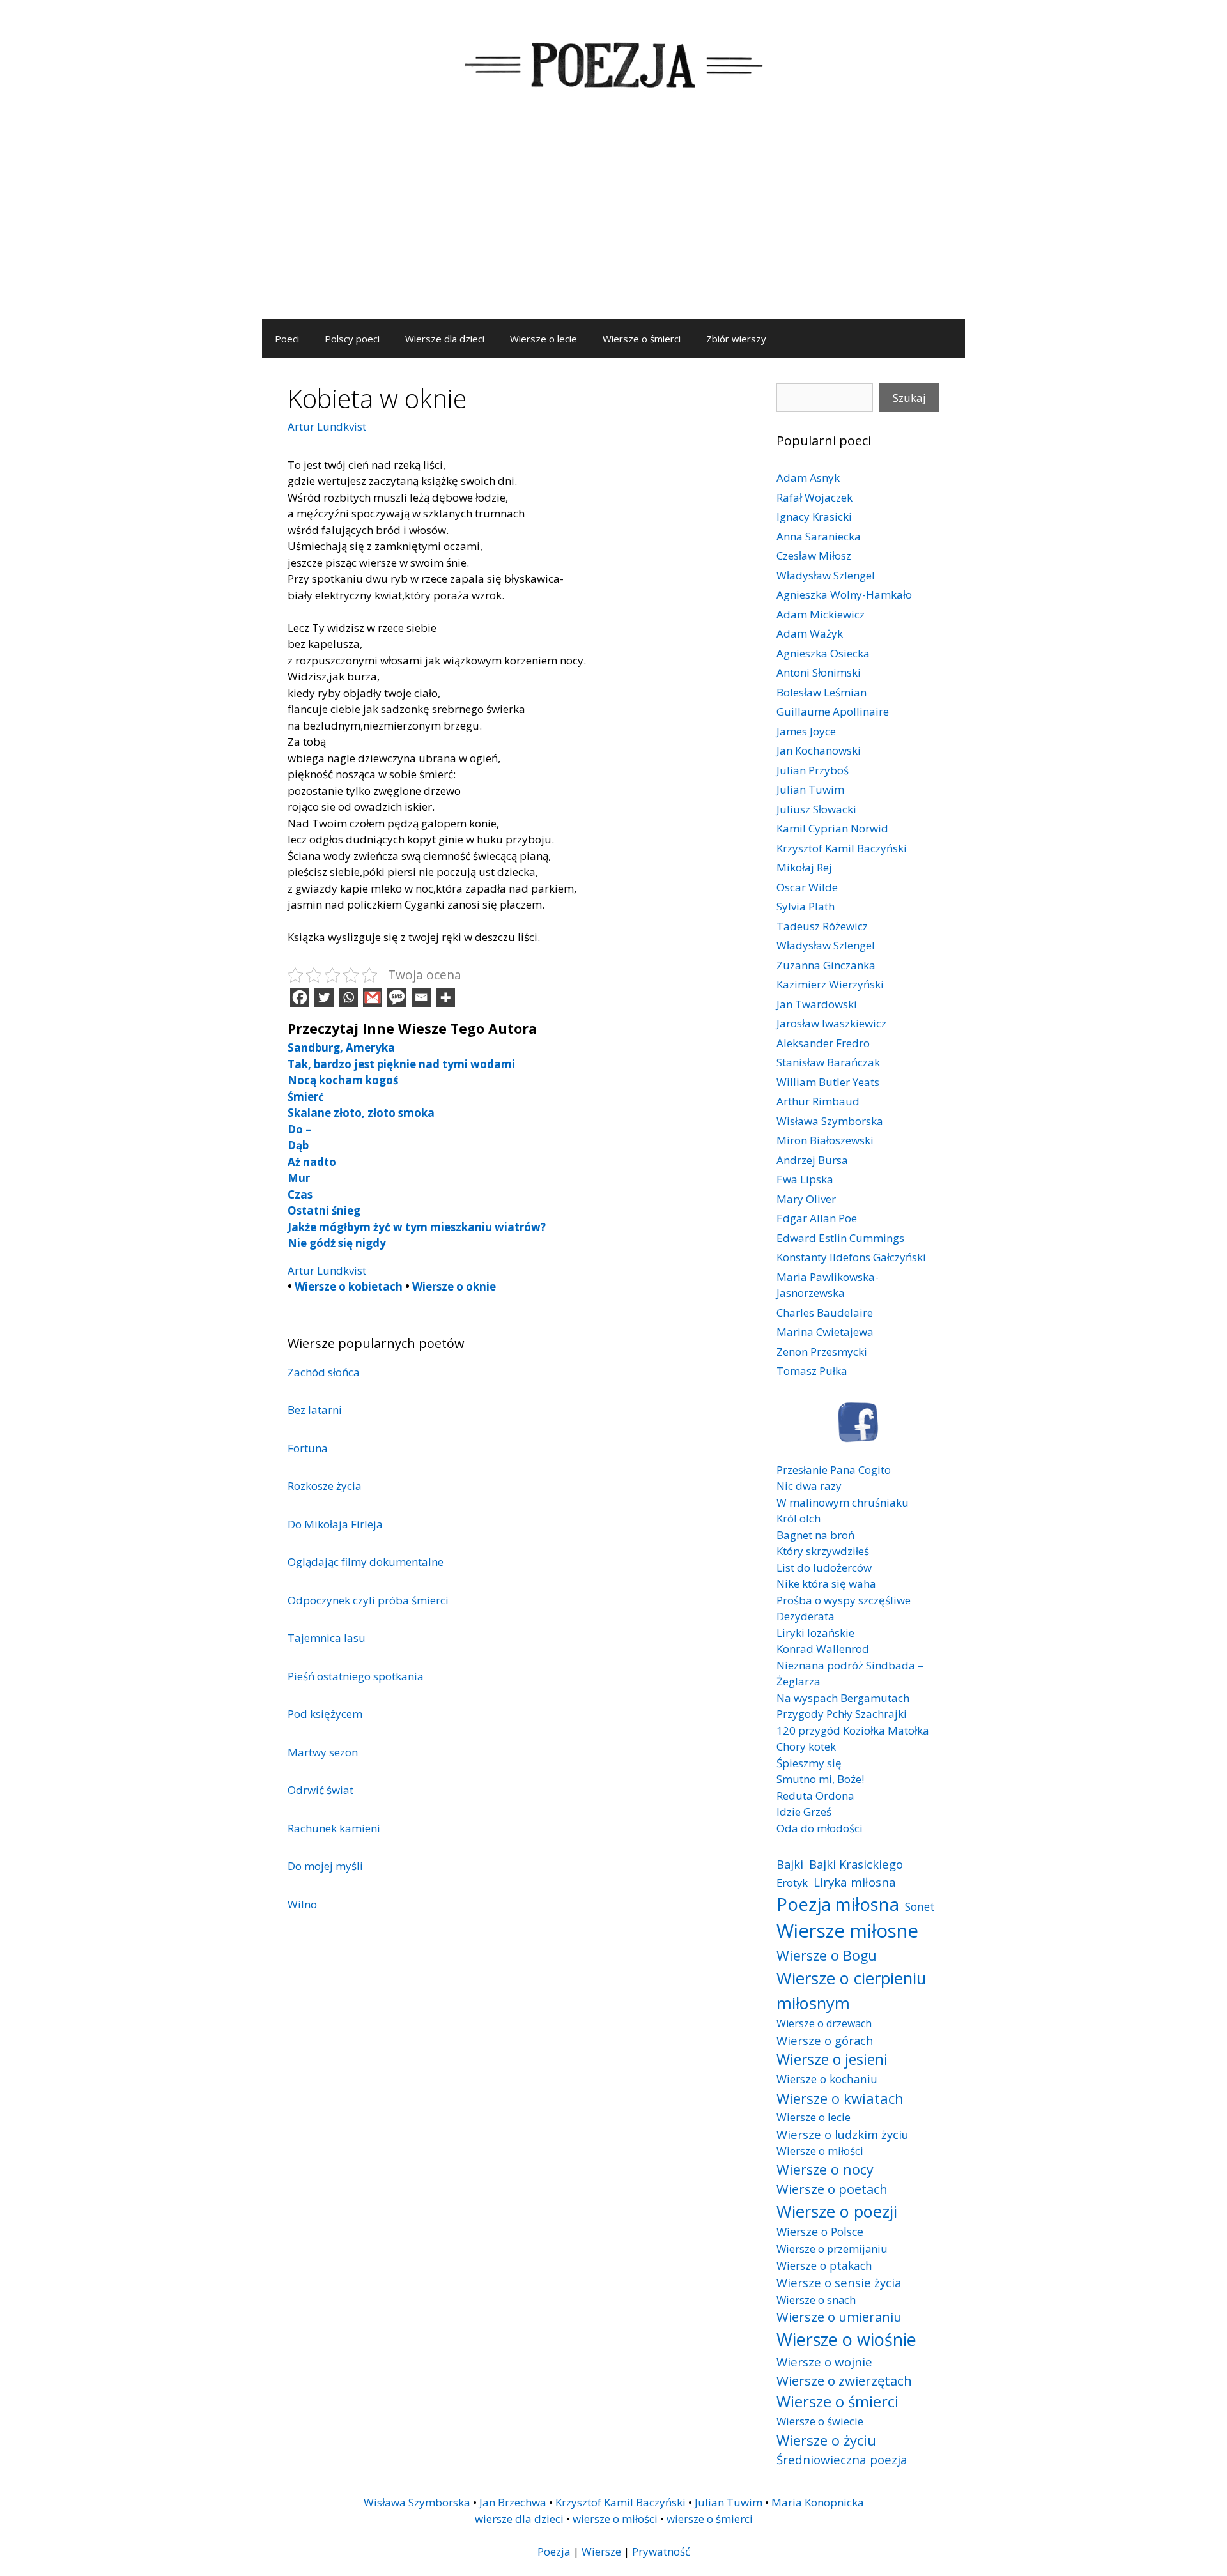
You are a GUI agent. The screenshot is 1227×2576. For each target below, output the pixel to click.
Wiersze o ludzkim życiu (843, 2134)
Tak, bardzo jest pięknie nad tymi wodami (401, 1064)
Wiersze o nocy (825, 2169)
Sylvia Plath (806, 906)
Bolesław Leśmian (822, 692)
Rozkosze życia (325, 1486)
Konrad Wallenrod (823, 1649)
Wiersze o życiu (826, 2440)
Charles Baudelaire (825, 1313)
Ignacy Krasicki (814, 517)
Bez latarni (315, 1410)
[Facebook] (300, 997)
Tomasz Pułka (812, 1371)
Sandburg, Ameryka (341, 1047)
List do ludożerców (824, 1568)
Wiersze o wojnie (824, 2362)
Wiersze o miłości (820, 2151)
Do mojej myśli (325, 1866)
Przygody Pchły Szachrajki (842, 1714)
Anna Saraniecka (819, 536)
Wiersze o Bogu (827, 1955)
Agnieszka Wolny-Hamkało (844, 594)
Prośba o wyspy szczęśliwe (844, 1600)
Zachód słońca (324, 1372)
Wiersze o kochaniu (827, 2079)
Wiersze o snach (816, 2300)
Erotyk (792, 1882)
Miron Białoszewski (825, 1140)
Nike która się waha (826, 1583)
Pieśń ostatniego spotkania (356, 1676)
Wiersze (601, 2551)
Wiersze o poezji (837, 2211)
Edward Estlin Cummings (840, 1238)
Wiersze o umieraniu (839, 2317)
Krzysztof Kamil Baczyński (842, 848)
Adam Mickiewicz (821, 614)
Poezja (554, 2551)
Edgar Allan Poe (817, 1218)
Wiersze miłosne (847, 1931)
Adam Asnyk (808, 478)
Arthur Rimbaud (818, 1101)
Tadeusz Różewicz (822, 926)
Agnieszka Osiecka (823, 653)
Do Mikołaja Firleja (335, 1524)
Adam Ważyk (810, 633)
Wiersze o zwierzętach (844, 2380)
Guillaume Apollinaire (833, 711)
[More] (445, 997)
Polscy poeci (352, 339)
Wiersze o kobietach (349, 1286)
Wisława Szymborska (830, 1121)
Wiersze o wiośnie (846, 2339)
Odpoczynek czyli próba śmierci (368, 1600)
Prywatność (661, 2551)
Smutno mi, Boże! (820, 1779)
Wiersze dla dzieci (445, 339)
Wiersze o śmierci (642, 339)
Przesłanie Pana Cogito (834, 1470)
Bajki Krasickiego (856, 1864)
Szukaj (909, 398)
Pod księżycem (325, 1714)
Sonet (920, 1906)
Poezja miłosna (838, 1904)
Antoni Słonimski (819, 672)
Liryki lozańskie (815, 1633)
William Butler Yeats (828, 1082)
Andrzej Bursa (812, 1160)
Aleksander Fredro (823, 1043)
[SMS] (397, 997)
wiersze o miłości (615, 2519)
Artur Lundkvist (327, 426)
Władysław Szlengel (826, 575)
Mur (299, 1178)
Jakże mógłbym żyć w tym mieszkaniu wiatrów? (417, 1227)
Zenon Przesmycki (822, 1352)
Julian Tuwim (810, 789)
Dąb (298, 1145)
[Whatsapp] (348, 997)
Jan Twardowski (817, 1004)
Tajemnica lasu (327, 1638)
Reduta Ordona (815, 1796)
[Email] (421, 997)
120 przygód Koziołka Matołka (853, 1730)
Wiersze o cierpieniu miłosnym (851, 1990)
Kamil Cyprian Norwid (832, 828)
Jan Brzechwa (513, 2502)
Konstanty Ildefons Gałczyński (851, 1257)
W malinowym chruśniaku (843, 1502)
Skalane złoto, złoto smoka (361, 1113)
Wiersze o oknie (454, 1286)
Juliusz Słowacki (816, 809)
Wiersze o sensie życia (839, 2282)
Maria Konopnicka (818, 2502)
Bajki (790, 1864)
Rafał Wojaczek (814, 497)
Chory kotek (806, 1746)
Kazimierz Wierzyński (830, 984)
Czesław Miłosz (814, 556)
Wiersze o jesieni (832, 2059)
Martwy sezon (323, 1752)
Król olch (799, 1518)
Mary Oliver (806, 1199)
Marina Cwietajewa (825, 1332)
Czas (300, 1194)
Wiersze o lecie (544, 339)
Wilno (302, 1904)
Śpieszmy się (809, 1763)
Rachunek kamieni (334, 1828)
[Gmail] (373, 997)
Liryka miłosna (855, 1882)
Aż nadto (312, 1162)
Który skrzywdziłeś (823, 1551)
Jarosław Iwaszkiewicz (831, 1023)
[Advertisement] (613, 224)
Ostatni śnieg (324, 1210)
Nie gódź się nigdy (337, 1243)
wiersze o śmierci (710, 2519)
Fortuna (308, 1448)
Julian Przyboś (813, 770)
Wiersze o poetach (832, 2189)
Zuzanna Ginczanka (826, 965)
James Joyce (806, 731)
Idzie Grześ (804, 1812)
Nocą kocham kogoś (343, 1080)
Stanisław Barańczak (828, 1062)
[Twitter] (324, 997)
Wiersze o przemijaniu (832, 2249)
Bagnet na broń (815, 1535)
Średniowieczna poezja (842, 2459)
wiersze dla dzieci (519, 2519)
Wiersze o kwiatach (840, 2098)
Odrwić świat (320, 1790)
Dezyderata (806, 1616)
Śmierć (306, 1097)
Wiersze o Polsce (820, 2232)
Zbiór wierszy (736, 339)
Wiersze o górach (825, 2040)
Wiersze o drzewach (824, 2023)
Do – (299, 1129)
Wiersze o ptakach (824, 2265)
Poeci (287, 339)
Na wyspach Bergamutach (843, 1698)
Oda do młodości (820, 1828)
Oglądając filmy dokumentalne (366, 1562)
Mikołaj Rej (804, 867)
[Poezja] (613, 63)
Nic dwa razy (809, 1486)
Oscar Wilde (807, 887)
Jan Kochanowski (819, 750)
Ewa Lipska (805, 1179)
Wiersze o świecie (820, 2421)
